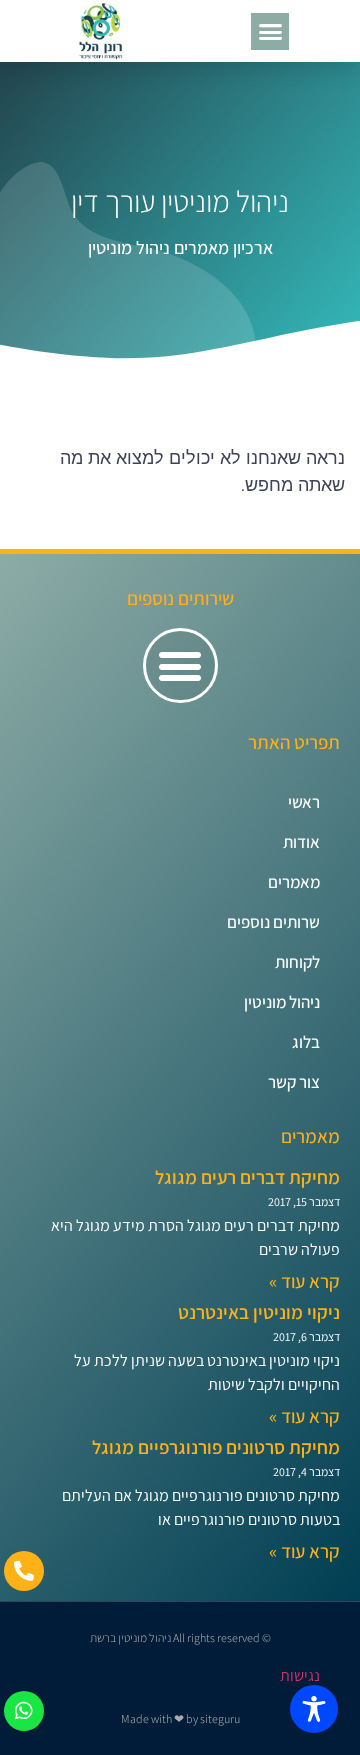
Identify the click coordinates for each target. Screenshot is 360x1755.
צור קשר (294, 1082)
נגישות (300, 1675)
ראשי (304, 802)
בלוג (306, 1042)
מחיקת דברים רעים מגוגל (247, 1177)
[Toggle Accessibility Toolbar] (314, 1709)
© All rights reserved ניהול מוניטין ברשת (180, 1637)
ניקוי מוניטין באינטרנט (259, 1312)
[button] (270, 32)
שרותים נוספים (273, 922)
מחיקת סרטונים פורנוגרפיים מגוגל (216, 1447)
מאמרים (294, 882)
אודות (301, 842)
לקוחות (297, 962)
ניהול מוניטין (282, 1002)
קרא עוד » (304, 1281)
